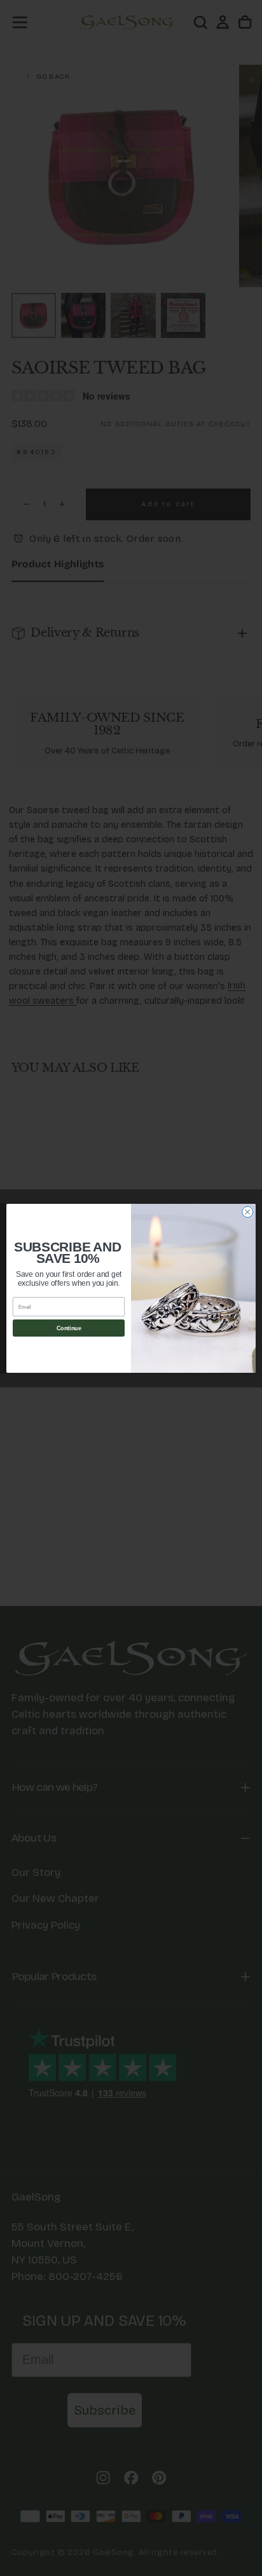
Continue (69, 1328)
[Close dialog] (248, 1212)
